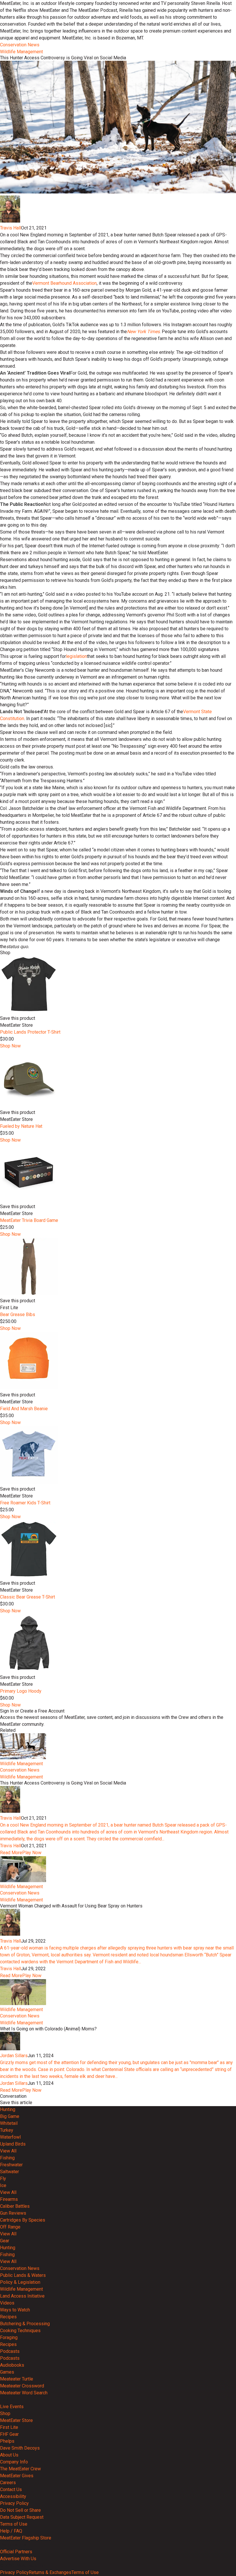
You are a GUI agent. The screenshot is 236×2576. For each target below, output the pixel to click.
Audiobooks (12, 2365)
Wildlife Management (21, 52)
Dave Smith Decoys (20, 2448)
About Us (9, 2455)
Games (7, 2372)
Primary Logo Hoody (21, 1691)
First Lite (9, 2427)
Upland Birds (13, 2144)
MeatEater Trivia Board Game (29, 1220)
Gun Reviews (13, 2213)
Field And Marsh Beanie (24, 1409)
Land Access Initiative (22, 2296)
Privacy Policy (14, 2503)
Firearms (9, 2199)
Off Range (10, 2227)
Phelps (7, 2441)
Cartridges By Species (23, 2220)
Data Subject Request (22, 2517)
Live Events (12, 2407)
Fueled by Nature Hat (21, 1126)
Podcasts (10, 2351)
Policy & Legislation (20, 2282)
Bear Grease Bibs (18, 1314)
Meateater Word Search (24, 2393)
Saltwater (9, 2172)
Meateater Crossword (22, 2386)
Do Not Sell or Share (20, 2510)
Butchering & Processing (25, 2324)
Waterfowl (10, 2137)
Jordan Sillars (14, 2056)
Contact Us (11, 2489)
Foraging (9, 2337)
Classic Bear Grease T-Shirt (27, 1597)
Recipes (8, 2317)
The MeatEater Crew (20, 2469)
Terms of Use (14, 2524)
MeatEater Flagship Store (26, 2538)
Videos (7, 2303)
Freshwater (11, 2165)
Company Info (14, 2462)
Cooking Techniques (20, 2331)
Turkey (7, 2130)
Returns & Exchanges (50, 2572)
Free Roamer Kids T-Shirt (25, 1503)
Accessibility (13, 2496)
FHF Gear (9, 2434)
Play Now (32, 1853)
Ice (3, 2185)
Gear (5, 2241)
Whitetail (9, 2123)
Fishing (7, 2158)
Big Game (10, 2116)
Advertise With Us (18, 2559)
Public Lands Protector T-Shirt (30, 1032)
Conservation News (20, 45)
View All (8, 2151)
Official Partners (16, 2552)
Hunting (8, 2109)
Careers (8, 2483)
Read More (11, 1853)
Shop (5, 2413)
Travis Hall (11, 228)
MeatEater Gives (17, 2476)
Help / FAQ (11, 2531)
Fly (3, 2179)
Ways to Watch (15, 2310)
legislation (76, 656)
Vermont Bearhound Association (64, 283)
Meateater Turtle (17, 2379)
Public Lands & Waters (23, 2275)
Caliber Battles (15, 2206)
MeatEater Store (16, 2420)
